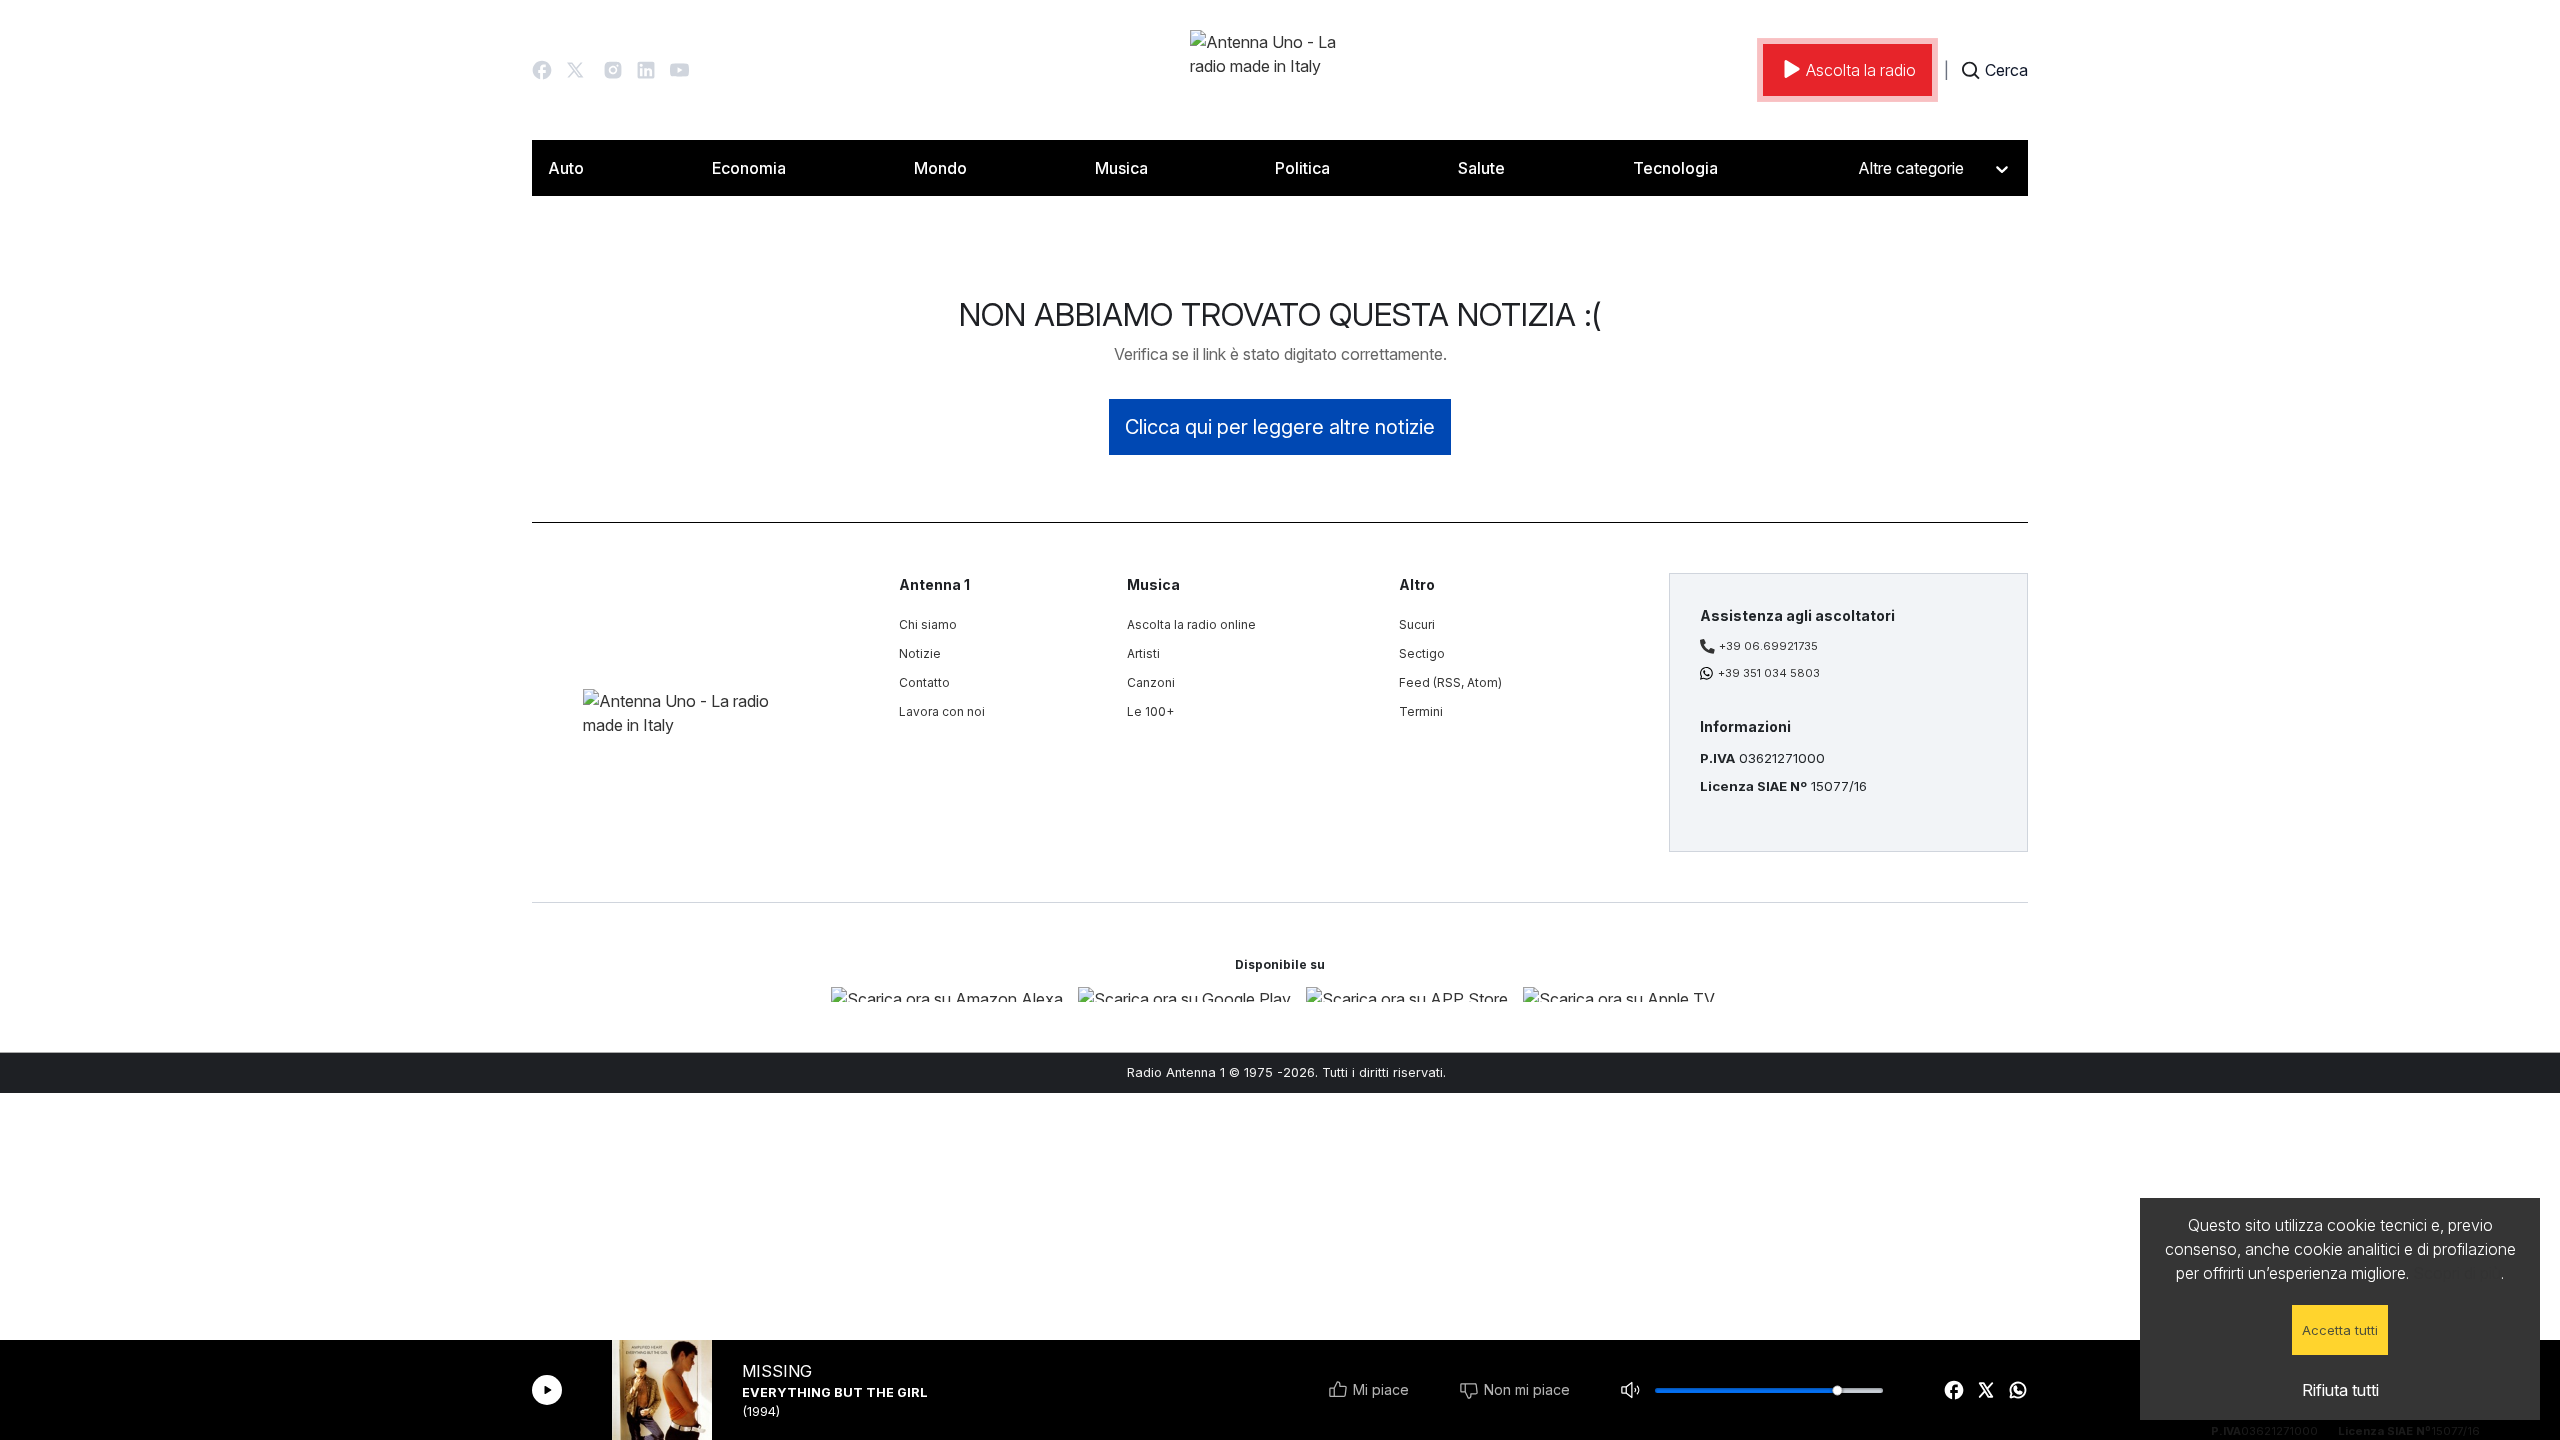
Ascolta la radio (1861, 70)
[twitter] (1986, 1390)
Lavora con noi (942, 711)
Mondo (940, 168)
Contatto (924, 682)
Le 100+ (1150, 711)
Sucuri (1417, 624)
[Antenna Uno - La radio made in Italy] (1280, 70)
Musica (1121, 168)
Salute (1481, 168)
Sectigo (1422, 653)
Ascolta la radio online (1191, 624)
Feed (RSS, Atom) (1450, 682)
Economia (749, 168)
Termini (1421, 711)
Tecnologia (1675, 168)
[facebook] (1954, 1390)
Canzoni (1151, 682)
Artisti (1143, 653)
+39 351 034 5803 (1769, 673)
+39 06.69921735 (1768, 646)
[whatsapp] (2018, 1390)
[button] (542, 70)
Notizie (920, 653)
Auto (566, 168)
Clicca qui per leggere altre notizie (1280, 427)
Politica (1302, 168)
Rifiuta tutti (2340, 1390)
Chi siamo (928, 624)
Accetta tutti (2340, 1330)
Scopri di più (2457, 1273)
